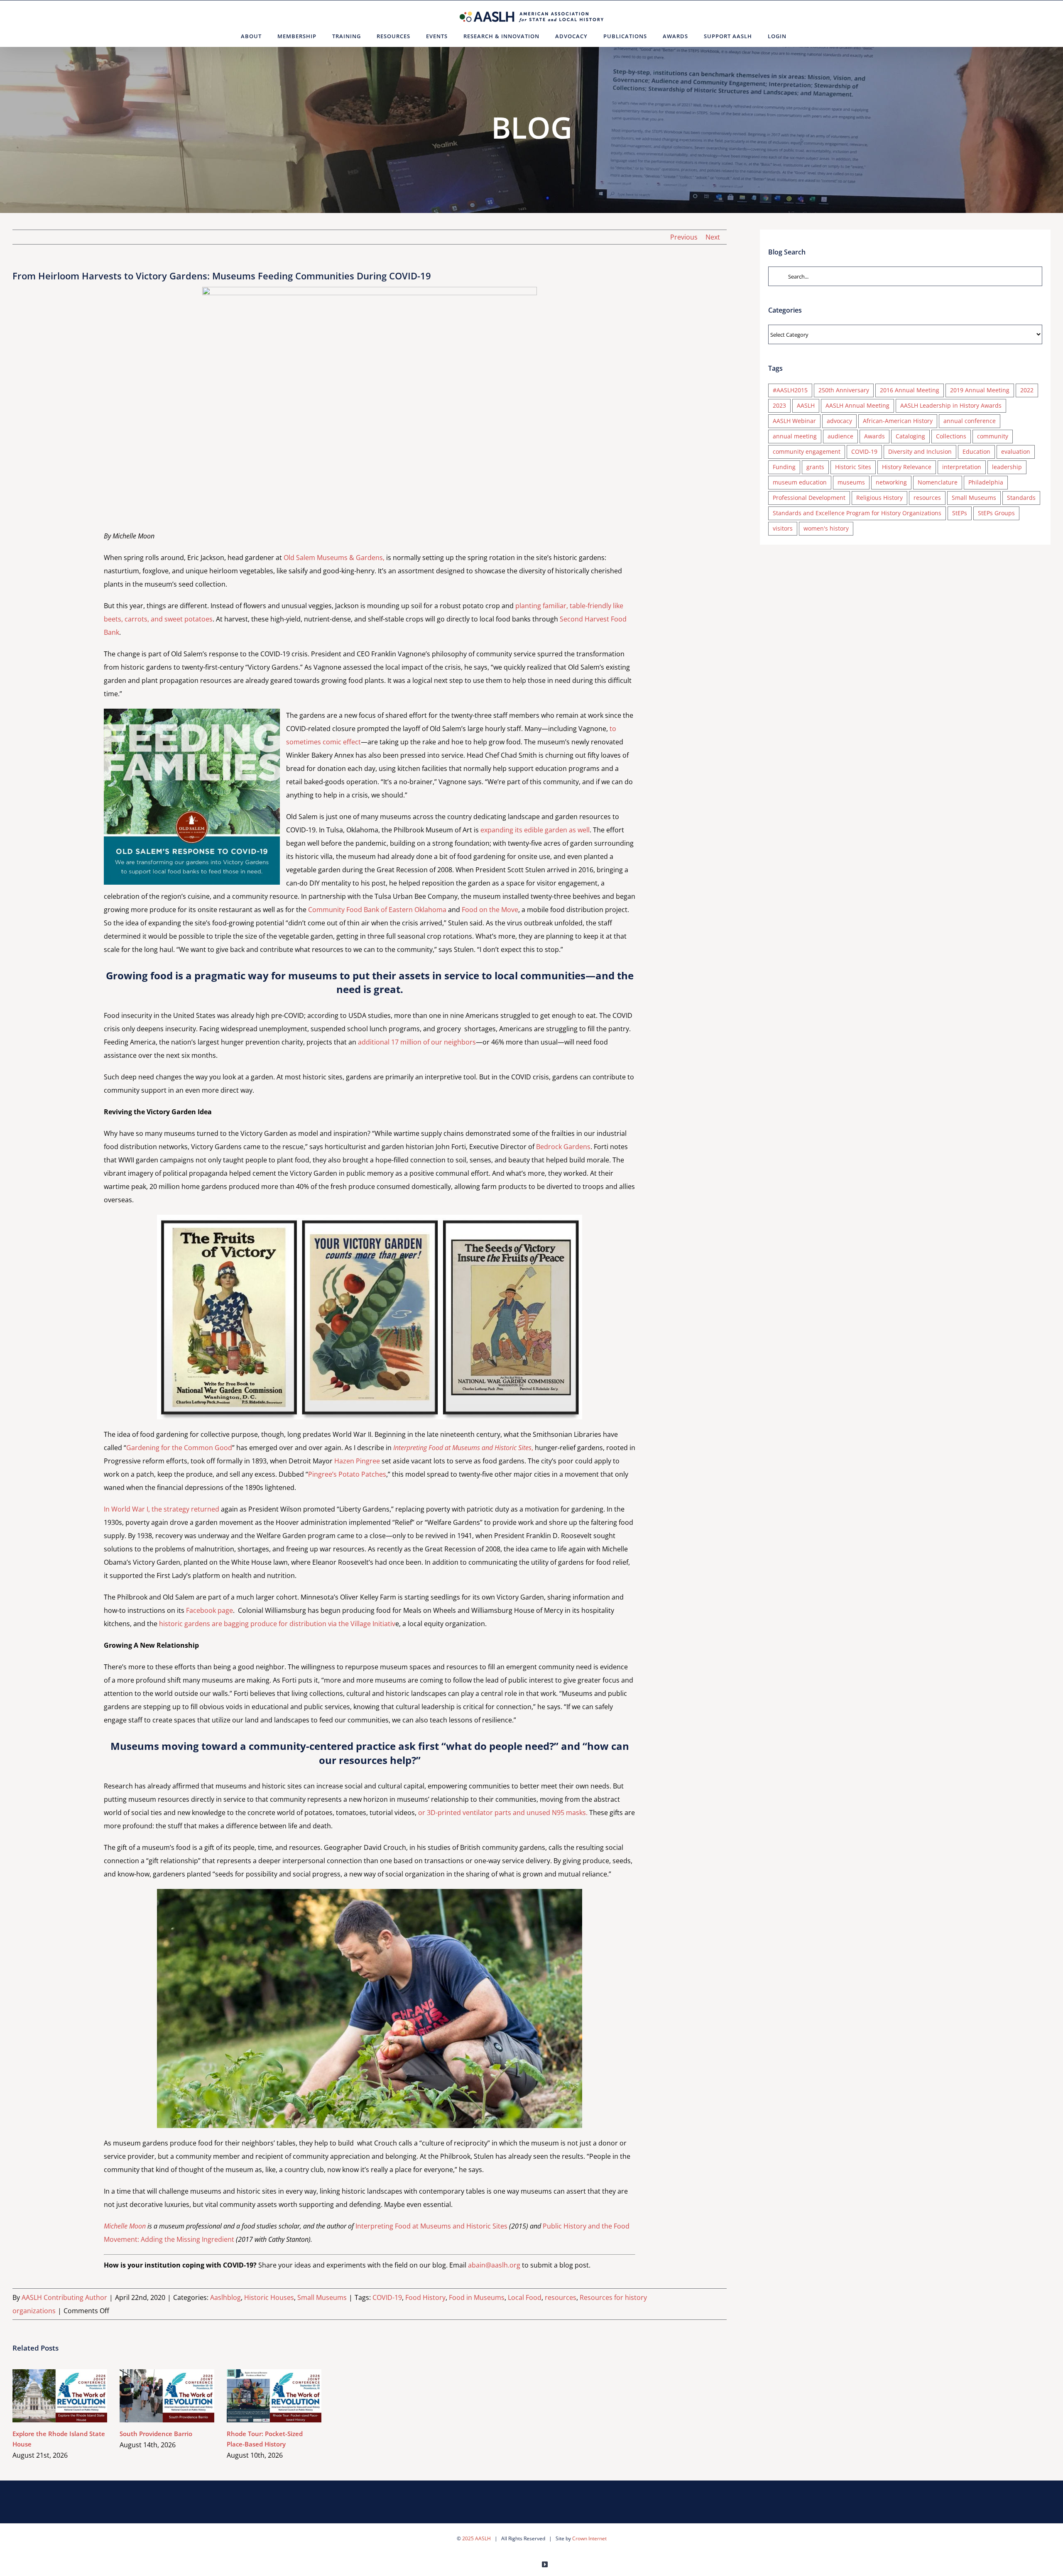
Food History (425, 2297)
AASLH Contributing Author (64, 2297)
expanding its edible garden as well (535, 830)
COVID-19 (387, 2297)
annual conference (970, 421)
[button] (805, 36)
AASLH (806, 405)
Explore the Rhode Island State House (48, 2396)
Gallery (72, 2396)
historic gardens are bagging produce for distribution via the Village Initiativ (277, 1624)
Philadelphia (986, 482)
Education (976, 451)
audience (840, 436)
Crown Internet (589, 2538)
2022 (1027, 390)
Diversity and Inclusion (920, 451)
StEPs (960, 513)
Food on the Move (490, 910)
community (993, 436)
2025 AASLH (476, 2538)
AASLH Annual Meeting (857, 405)
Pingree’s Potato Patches (347, 1474)
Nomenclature (938, 482)
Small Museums (322, 2297)
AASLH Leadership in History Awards (951, 405)
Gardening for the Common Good (179, 1448)
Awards (874, 436)
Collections (951, 436)
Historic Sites (853, 467)
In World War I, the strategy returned (162, 1509)
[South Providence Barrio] (167, 2396)
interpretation (962, 467)
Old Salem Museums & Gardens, (334, 558)
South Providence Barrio (155, 2396)
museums (851, 482)
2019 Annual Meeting (980, 390)
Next (713, 237)
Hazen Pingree (357, 1461)
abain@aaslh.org (494, 2265)
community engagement (807, 451)
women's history (826, 528)
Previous (684, 237)
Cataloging (910, 436)
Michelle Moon (125, 2226)
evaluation (1016, 451)
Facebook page (209, 1610)
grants (815, 467)
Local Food (525, 2297)
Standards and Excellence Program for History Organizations (857, 513)
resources (561, 2297)
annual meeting (795, 436)
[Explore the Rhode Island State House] (60, 2396)
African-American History (898, 421)
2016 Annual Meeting (910, 390)
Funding (784, 467)
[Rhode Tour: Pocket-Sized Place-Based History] (274, 2396)
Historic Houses (269, 2297)
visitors (783, 528)
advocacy (839, 421)
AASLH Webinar (794, 421)
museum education (800, 482)
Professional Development (809, 498)
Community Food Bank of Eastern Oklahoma (377, 910)
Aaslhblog (225, 2297)
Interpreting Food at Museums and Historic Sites (431, 2226)
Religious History (879, 498)
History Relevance (907, 467)
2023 (779, 405)
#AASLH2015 (790, 390)
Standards (1021, 498)
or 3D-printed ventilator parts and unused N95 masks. (503, 1813)
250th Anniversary (844, 390)
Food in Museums (477, 2297)
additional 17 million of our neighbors (417, 1042)
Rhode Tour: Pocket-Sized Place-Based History (262, 2396)
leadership (1007, 467)
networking (891, 482)
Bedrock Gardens (563, 1147)
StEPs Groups (996, 513)
